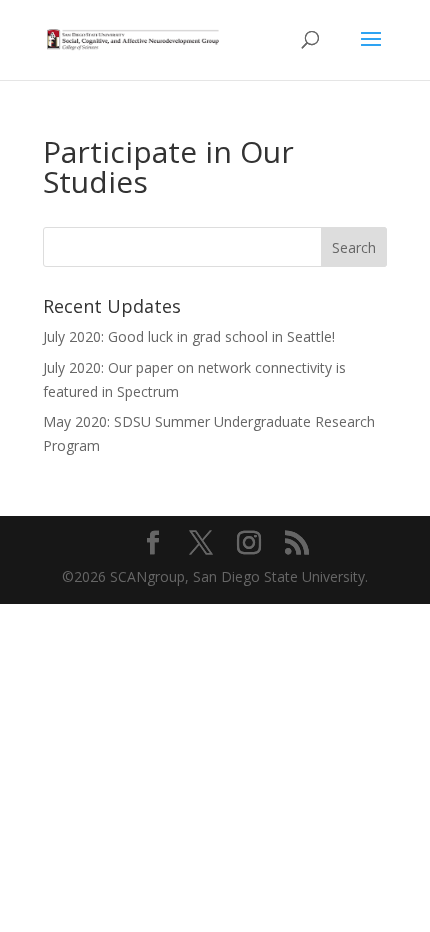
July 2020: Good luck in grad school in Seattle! (189, 336)
